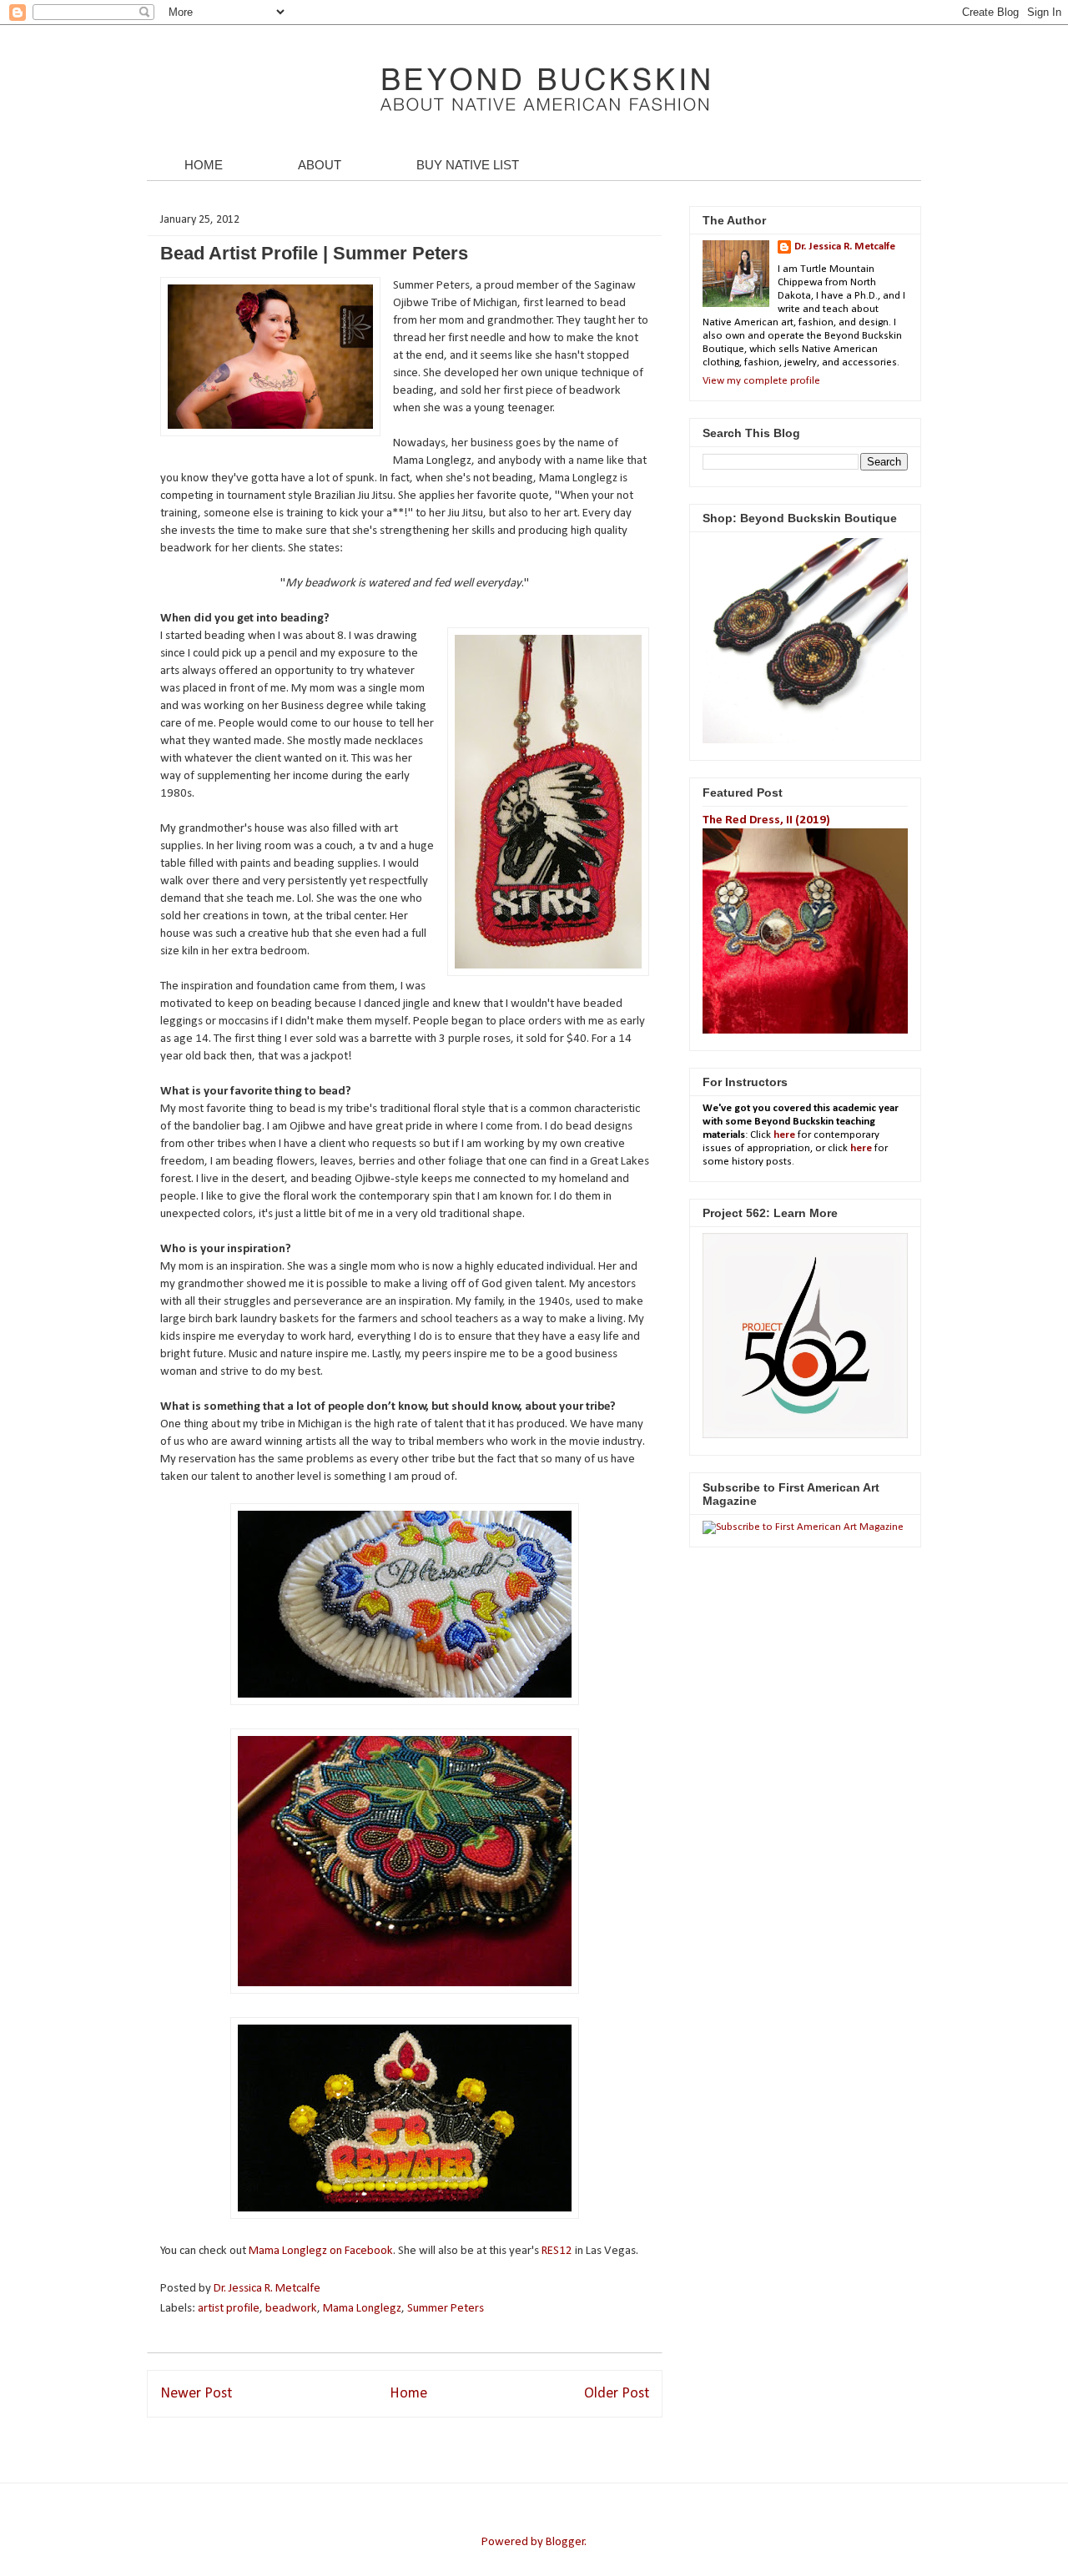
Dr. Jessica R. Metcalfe (268, 2289)
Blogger (565, 2542)
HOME (204, 165)
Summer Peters (446, 2309)
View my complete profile (761, 381)
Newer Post (196, 2394)
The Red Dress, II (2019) (766, 820)
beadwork (291, 2309)
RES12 (558, 2251)
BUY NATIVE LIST (468, 165)
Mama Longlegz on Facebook (321, 2251)
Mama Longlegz (362, 2309)
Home (408, 2394)
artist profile (229, 2309)
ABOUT (320, 165)
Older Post (617, 2394)
